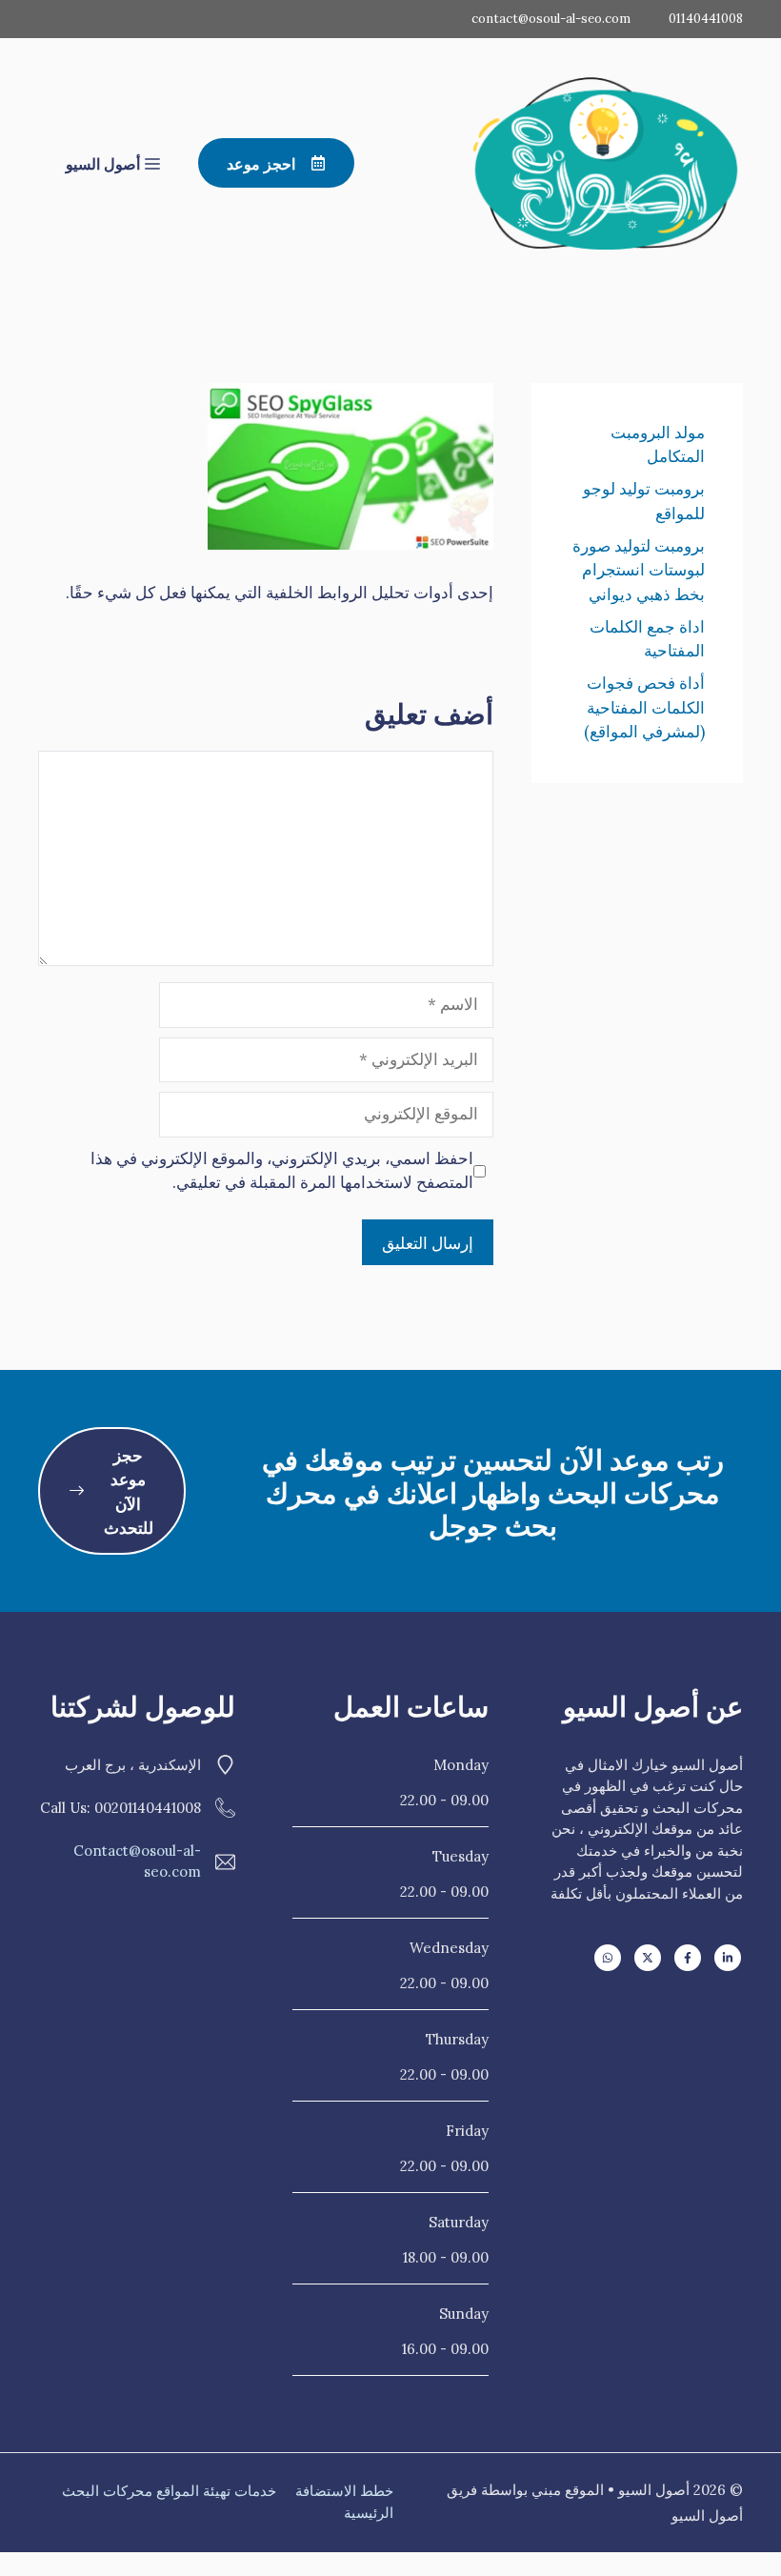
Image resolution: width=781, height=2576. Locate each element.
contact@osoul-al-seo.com (551, 19)
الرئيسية (369, 2513)
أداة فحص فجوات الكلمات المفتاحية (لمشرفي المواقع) (644, 707)
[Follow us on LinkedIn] (728, 1958)
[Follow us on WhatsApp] (608, 1958)
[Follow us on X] (648, 1958)
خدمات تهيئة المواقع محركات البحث (169, 2491)
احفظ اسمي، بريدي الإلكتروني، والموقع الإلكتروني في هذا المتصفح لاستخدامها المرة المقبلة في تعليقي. (282, 1171)
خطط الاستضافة (344, 2491)
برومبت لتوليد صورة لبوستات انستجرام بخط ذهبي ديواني (639, 570)
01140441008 (706, 19)
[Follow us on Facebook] (688, 1958)
